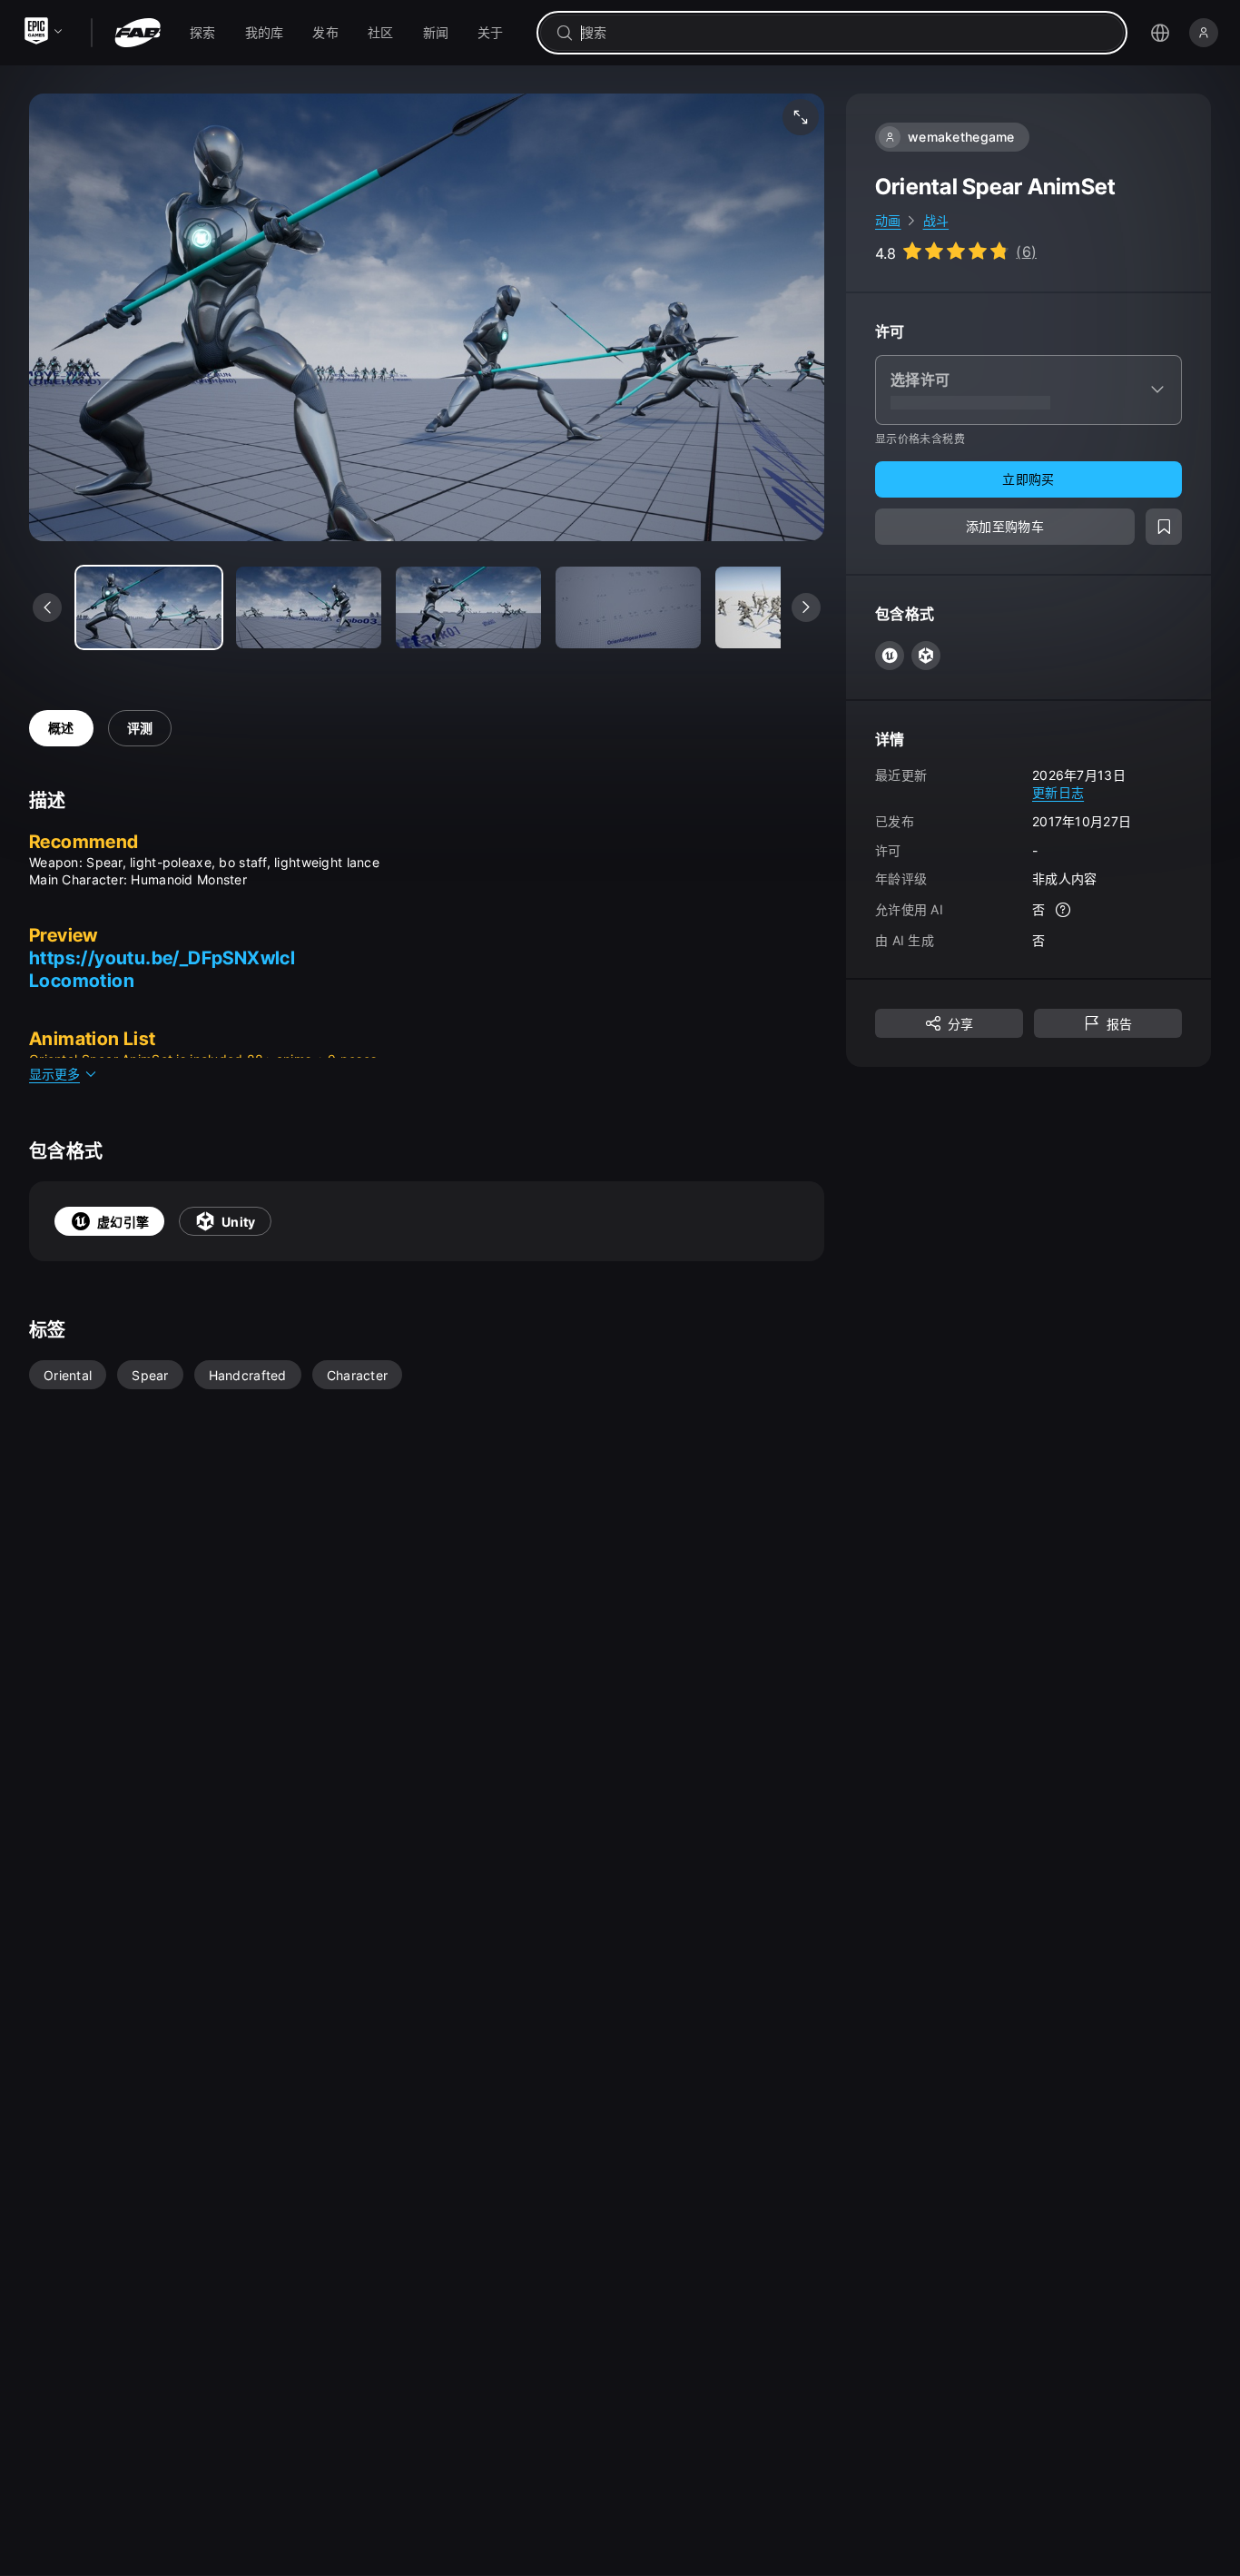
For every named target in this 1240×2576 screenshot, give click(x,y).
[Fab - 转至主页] (138, 33)
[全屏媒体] (801, 117)
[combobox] (845, 33)
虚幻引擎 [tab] (123, 1222)
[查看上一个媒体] (47, 607)
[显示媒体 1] (309, 607)
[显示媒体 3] (628, 607)
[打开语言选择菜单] (1160, 33)
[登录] (1204, 33)
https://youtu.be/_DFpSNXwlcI (162, 958)
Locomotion (82, 981)
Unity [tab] (238, 1222)
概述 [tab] (61, 728)
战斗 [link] (936, 220)
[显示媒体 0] (149, 607)
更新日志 (1058, 792)
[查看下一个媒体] (806, 607)
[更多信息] (1063, 910)
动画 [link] (888, 220)
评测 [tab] (140, 728)
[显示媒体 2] (468, 607)
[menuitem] (203, 33)
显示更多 (54, 1074)
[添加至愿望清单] (1164, 527)
